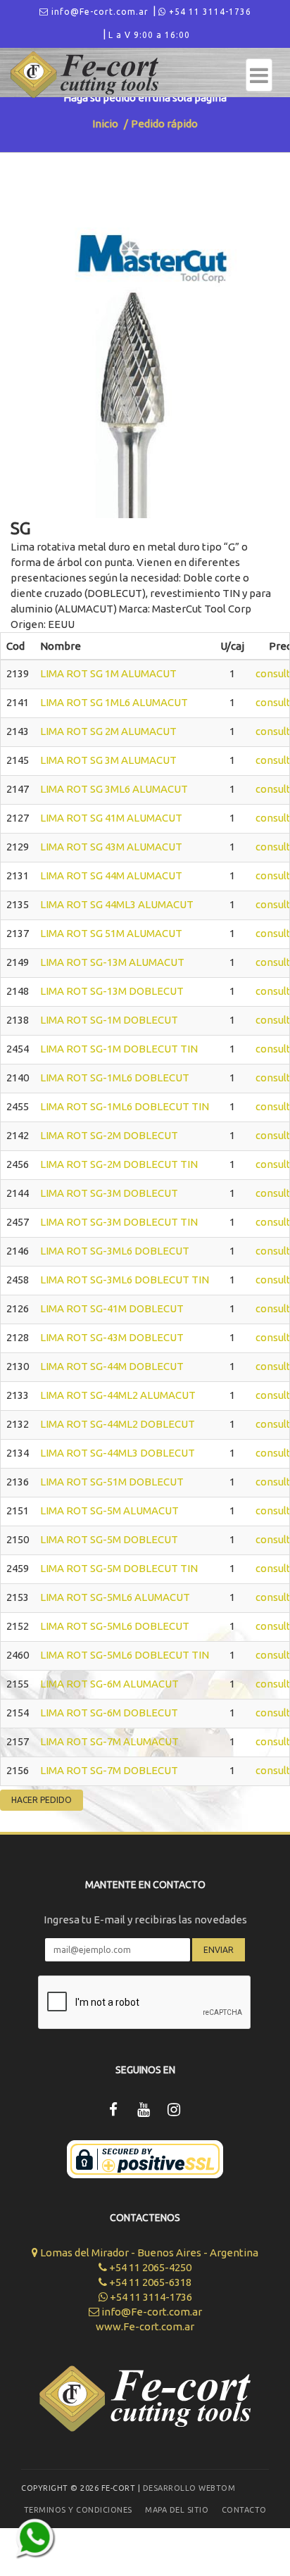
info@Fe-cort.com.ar (99, 12)
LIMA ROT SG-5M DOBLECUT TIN (119, 1568)
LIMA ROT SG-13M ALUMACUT (112, 962)
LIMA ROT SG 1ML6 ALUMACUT (114, 702)
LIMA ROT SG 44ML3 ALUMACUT (117, 904)
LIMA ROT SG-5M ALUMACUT (109, 1510)
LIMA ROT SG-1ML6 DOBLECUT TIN (125, 1106)
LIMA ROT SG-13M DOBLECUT (112, 991)
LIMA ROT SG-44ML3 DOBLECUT (118, 1453)
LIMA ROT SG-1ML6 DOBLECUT (115, 1077)
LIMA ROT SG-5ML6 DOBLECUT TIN (125, 1655)
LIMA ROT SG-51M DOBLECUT (112, 1482)
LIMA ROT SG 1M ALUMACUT (108, 673)
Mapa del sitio (177, 2510)
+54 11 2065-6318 (149, 2282)
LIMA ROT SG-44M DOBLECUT (112, 1366)
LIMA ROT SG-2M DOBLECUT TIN (119, 1164)
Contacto (244, 2510)
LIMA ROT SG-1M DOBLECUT (109, 1020)
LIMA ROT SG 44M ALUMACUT (111, 875)
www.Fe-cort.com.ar (145, 2326)
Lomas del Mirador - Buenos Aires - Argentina (148, 2253)
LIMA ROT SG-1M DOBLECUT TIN (119, 1049)
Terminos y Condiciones (78, 2510)
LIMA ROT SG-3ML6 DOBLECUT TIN (125, 1280)
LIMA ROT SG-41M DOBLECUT (112, 1308)
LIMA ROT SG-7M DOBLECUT (109, 1770)
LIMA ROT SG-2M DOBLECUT (109, 1135)
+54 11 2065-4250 (149, 2267)
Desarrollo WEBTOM (189, 2488)
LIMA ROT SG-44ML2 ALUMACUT (118, 1395)
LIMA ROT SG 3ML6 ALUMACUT (114, 789)
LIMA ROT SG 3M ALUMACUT (108, 760)
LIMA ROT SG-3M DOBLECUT (109, 1193)
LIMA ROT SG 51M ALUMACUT (111, 933)
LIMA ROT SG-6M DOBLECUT (109, 1713)
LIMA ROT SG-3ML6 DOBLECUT (115, 1251)
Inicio (105, 124)
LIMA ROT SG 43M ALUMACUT (111, 847)
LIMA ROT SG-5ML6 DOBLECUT (115, 1626)
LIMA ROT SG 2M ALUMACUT (108, 731)
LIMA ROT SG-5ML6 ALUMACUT (115, 1597)
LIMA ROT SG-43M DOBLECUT (112, 1337)
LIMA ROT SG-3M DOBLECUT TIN (119, 1222)
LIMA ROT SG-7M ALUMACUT (109, 1741)
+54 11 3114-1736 (209, 12)
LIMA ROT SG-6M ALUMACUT (109, 1684)
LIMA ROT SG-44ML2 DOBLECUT (118, 1424)
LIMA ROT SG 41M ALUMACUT (111, 818)
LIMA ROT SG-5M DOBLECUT (109, 1539)
